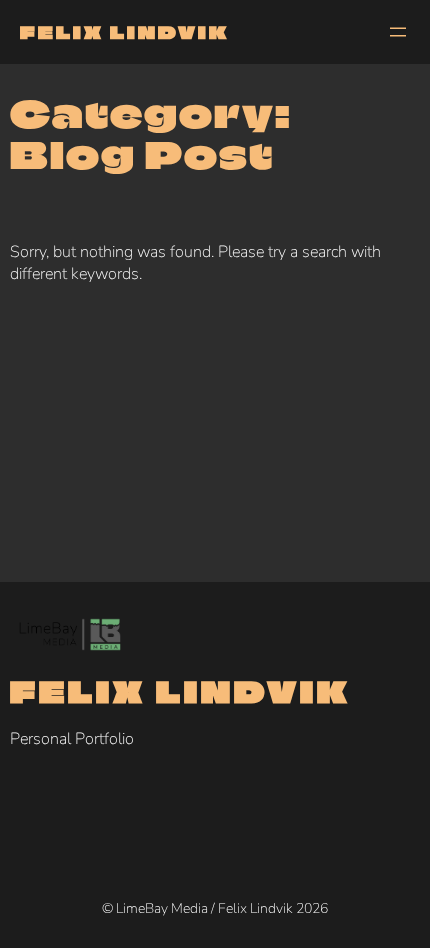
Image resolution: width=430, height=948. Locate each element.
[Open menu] (398, 32)
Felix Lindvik (124, 32)
